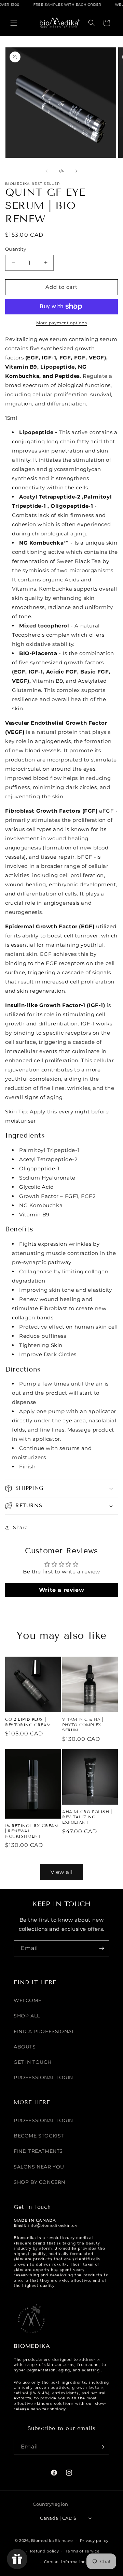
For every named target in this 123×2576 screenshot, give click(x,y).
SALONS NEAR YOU (39, 2167)
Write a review (61, 1590)
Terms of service (83, 2551)
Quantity (16, 249)
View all (62, 1872)
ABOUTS (25, 2047)
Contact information (65, 2562)
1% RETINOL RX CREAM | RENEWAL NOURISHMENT (32, 1831)
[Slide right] (77, 171)
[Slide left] (46, 171)
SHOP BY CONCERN (39, 2182)
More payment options (61, 323)
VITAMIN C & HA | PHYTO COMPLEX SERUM (83, 1724)
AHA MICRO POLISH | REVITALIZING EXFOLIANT (87, 1817)
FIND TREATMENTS (38, 2151)
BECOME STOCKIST (39, 2136)
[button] (14, 23)
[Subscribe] (101, 1948)
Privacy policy (94, 2541)
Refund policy (44, 2551)
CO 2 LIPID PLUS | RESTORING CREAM (28, 1722)
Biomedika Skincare (52, 2541)
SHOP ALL (27, 2016)
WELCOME (28, 2000)
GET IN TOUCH (32, 2062)
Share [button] (20, 1527)
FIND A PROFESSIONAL (44, 2031)
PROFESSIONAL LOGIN (43, 2077)
